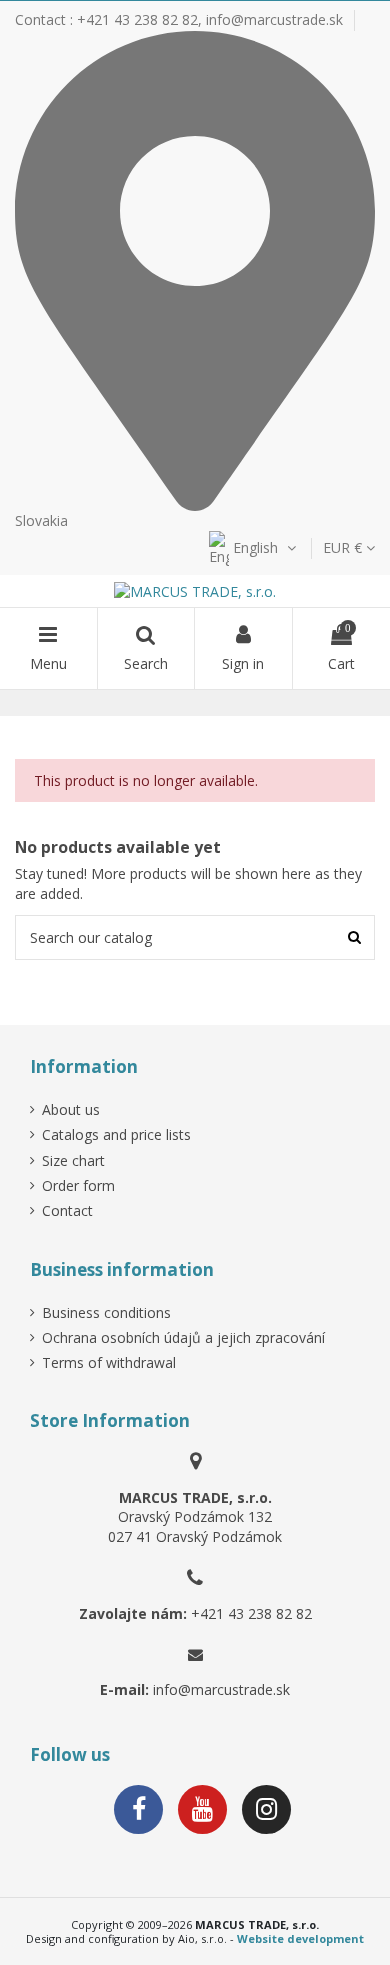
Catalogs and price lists (116, 1134)
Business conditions (106, 1312)
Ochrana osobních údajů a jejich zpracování (183, 1337)
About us (71, 1109)
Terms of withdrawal (109, 1362)
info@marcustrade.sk (274, 19)
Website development (300, 1938)
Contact (67, 1210)
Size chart (73, 1160)
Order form (78, 1185)
